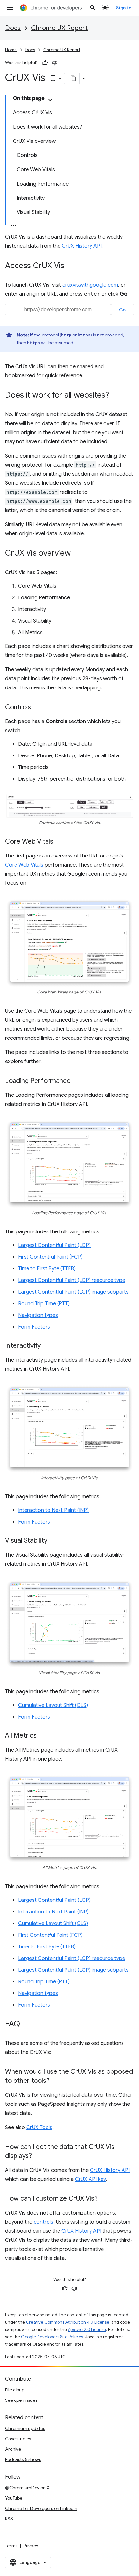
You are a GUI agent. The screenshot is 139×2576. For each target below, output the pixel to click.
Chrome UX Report (59, 28)
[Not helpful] (55, 63)
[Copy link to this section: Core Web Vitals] (60, 842)
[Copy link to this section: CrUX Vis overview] (77, 554)
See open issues (21, 2400)
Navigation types (38, 1315)
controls (43, 2222)
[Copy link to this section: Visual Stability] (54, 1541)
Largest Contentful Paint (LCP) (54, 1245)
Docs (13, 28)
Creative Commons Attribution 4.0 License (68, 2322)
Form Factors (34, 1327)
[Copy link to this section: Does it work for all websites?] (115, 396)
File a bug (15, 2390)
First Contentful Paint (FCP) (50, 1257)
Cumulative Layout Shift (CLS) (53, 1705)
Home (11, 50)
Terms (11, 2546)
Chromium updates (25, 2428)
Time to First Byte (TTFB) (47, 1269)
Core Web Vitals (24, 865)
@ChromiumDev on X (27, 2488)
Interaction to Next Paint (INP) (53, 1510)
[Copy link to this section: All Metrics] (43, 1736)
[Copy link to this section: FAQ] (27, 2025)
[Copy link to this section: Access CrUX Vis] (71, 266)
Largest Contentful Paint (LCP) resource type (72, 1280)
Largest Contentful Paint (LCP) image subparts (73, 1292)
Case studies (18, 2439)
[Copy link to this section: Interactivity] (47, 1346)
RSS (9, 2519)
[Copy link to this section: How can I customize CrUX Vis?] (104, 2199)
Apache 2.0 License (87, 2329)
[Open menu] (10, 8)
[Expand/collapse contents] (50, 100)
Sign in (124, 8)
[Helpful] (45, 63)
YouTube (14, 2498)
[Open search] (93, 8)
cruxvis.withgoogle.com (90, 285)
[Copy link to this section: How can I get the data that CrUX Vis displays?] (38, 2156)
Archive (13, 2449)
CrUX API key (90, 2179)
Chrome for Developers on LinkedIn (41, 2508)
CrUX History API (82, 246)
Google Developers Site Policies (52, 2337)
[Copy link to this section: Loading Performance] (77, 1081)
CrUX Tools (39, 2128)
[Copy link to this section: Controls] (37, 708)
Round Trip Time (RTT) (44, 1304)
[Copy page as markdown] (74, 78)
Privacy (31, 2546)
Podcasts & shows (23, 2459)
